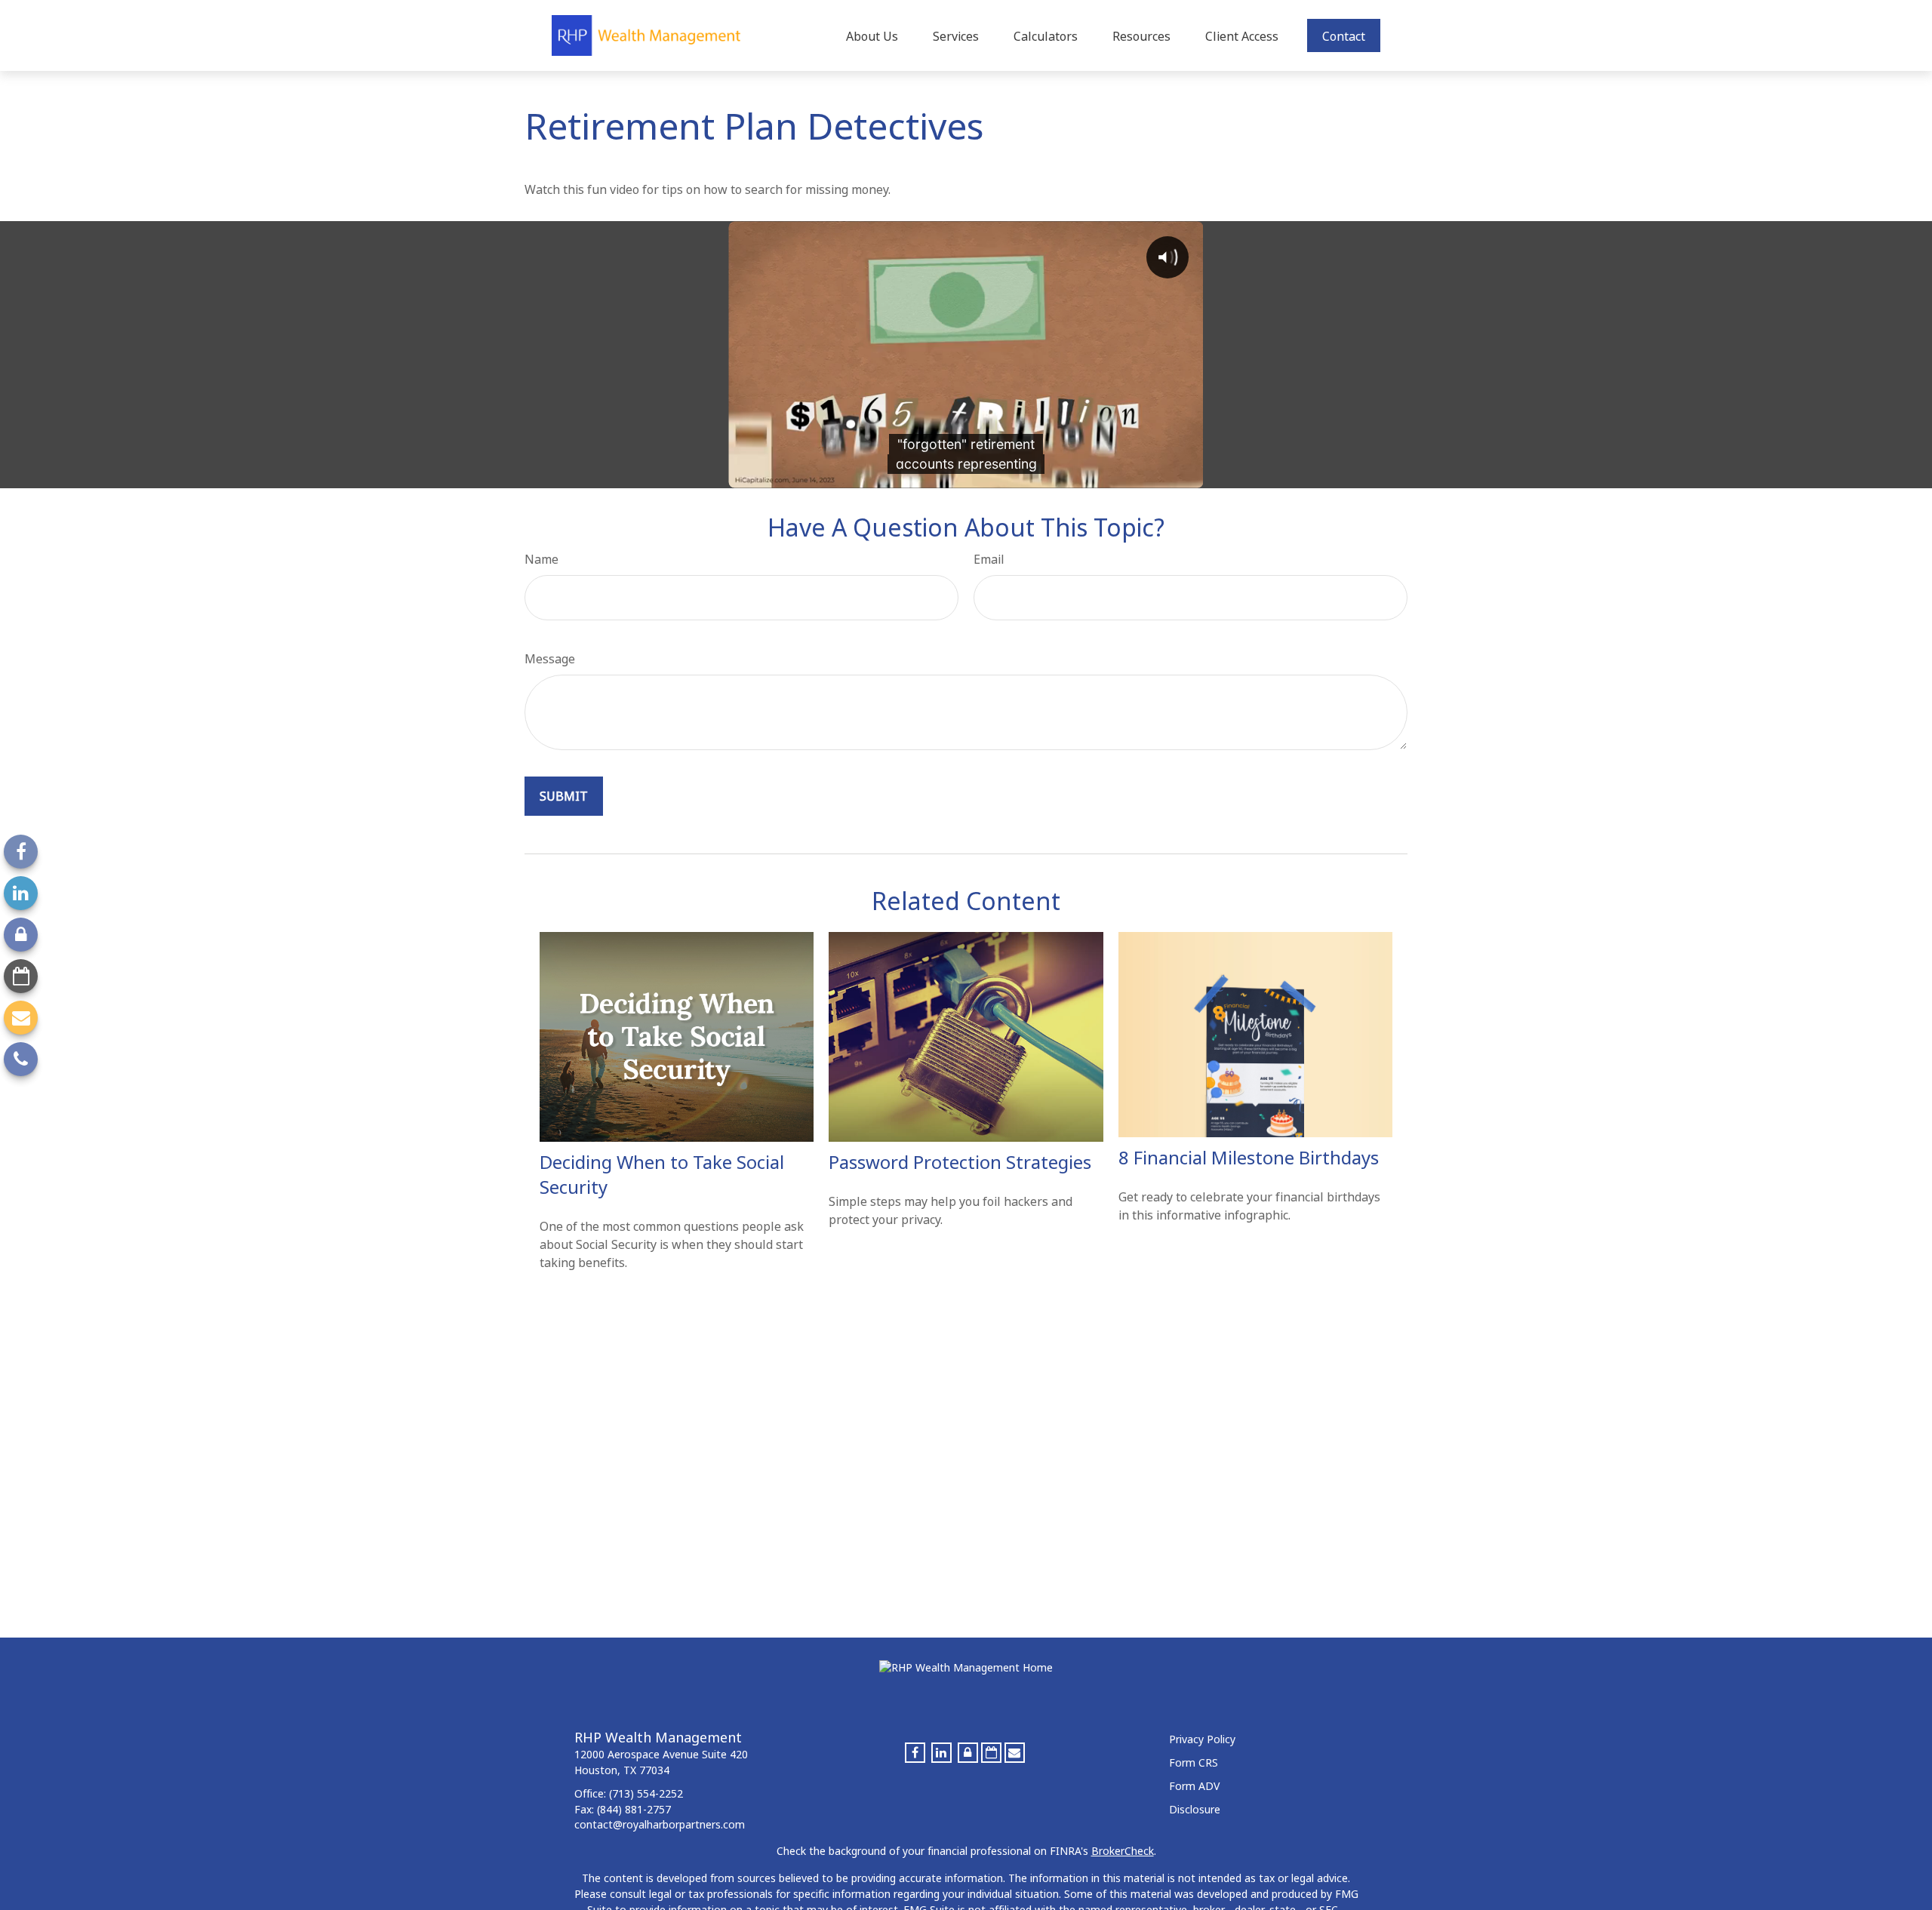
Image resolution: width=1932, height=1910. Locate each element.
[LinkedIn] (21, 893)
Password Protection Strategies (960, 1162)
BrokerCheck (1123, 1851)
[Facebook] (21, 852)
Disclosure (1195, 1809)
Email (989, 559)
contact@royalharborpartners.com (660, 1824)
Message (550, 659)
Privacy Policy (1202, 1739)
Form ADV (1194, 1786)
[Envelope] (21, 1018)
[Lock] (21, 935)
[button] (872, 35)
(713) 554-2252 (646, 1793)
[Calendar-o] (21, 976)
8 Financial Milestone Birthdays (1249, 1157)
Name (541, 559)
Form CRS (1194, 1762)
